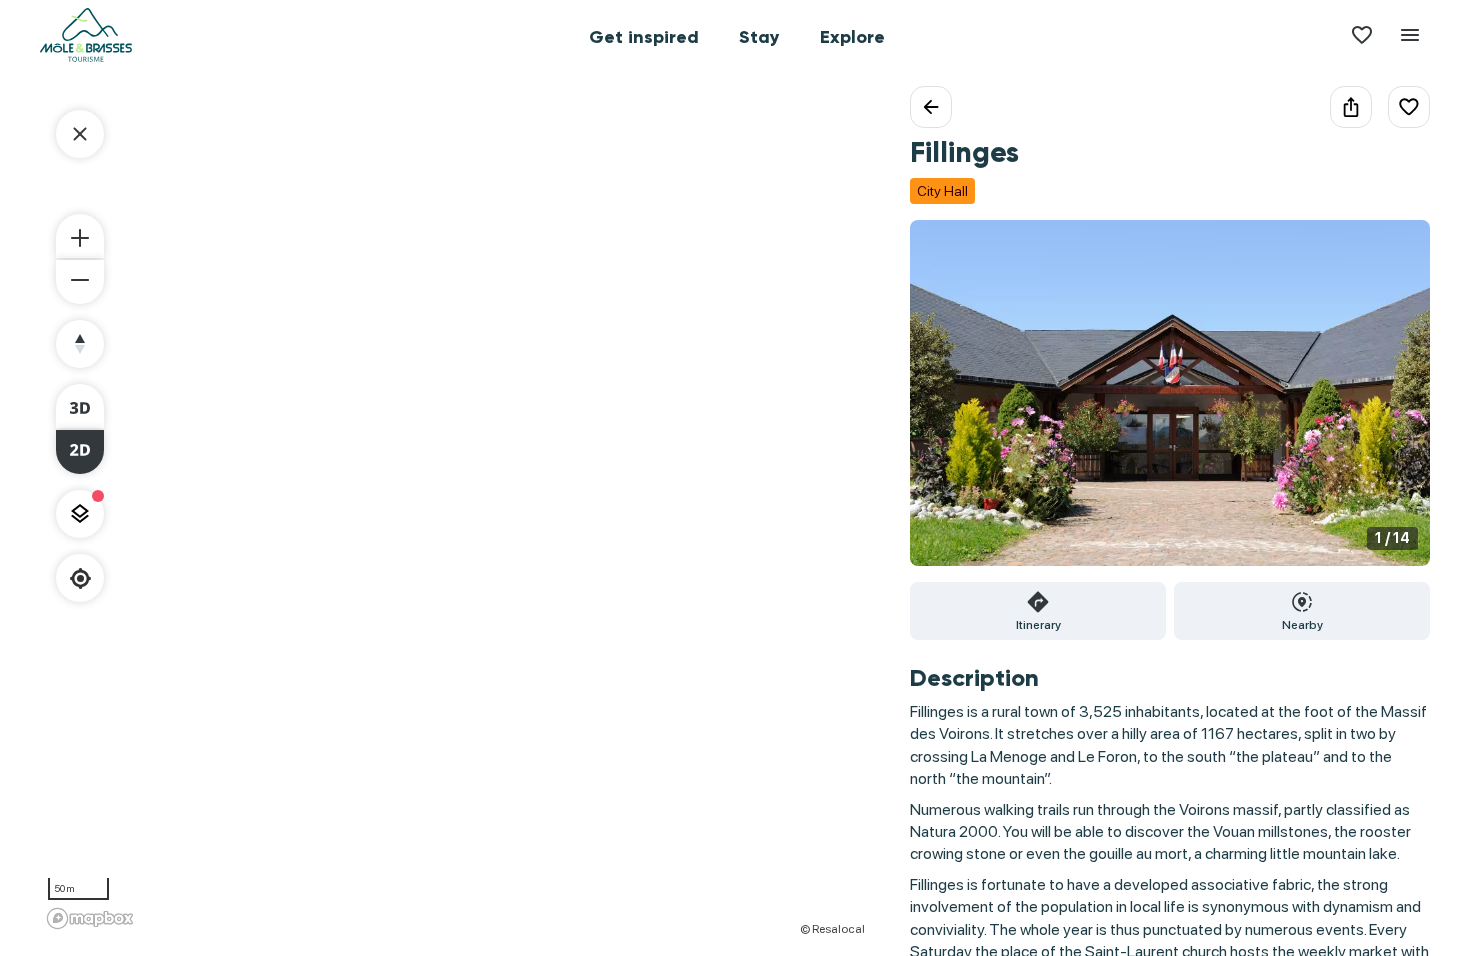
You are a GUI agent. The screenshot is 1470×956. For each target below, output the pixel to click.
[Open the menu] (1410, 35)
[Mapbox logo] (90, 918)
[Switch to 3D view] (80, 406)
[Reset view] (80, 344)
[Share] (1351, 107)
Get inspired (644, 37)
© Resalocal (832, 929)
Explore (852, 37)
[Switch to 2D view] (80, 452)
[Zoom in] (80, 236)
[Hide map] (80, 134)
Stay (759, 37)
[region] (455, 511)
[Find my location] (80, 578)
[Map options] (80, 514)
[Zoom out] (80, 282)
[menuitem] (644, 35)
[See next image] (1394, 405)
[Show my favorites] (1362, 35)
